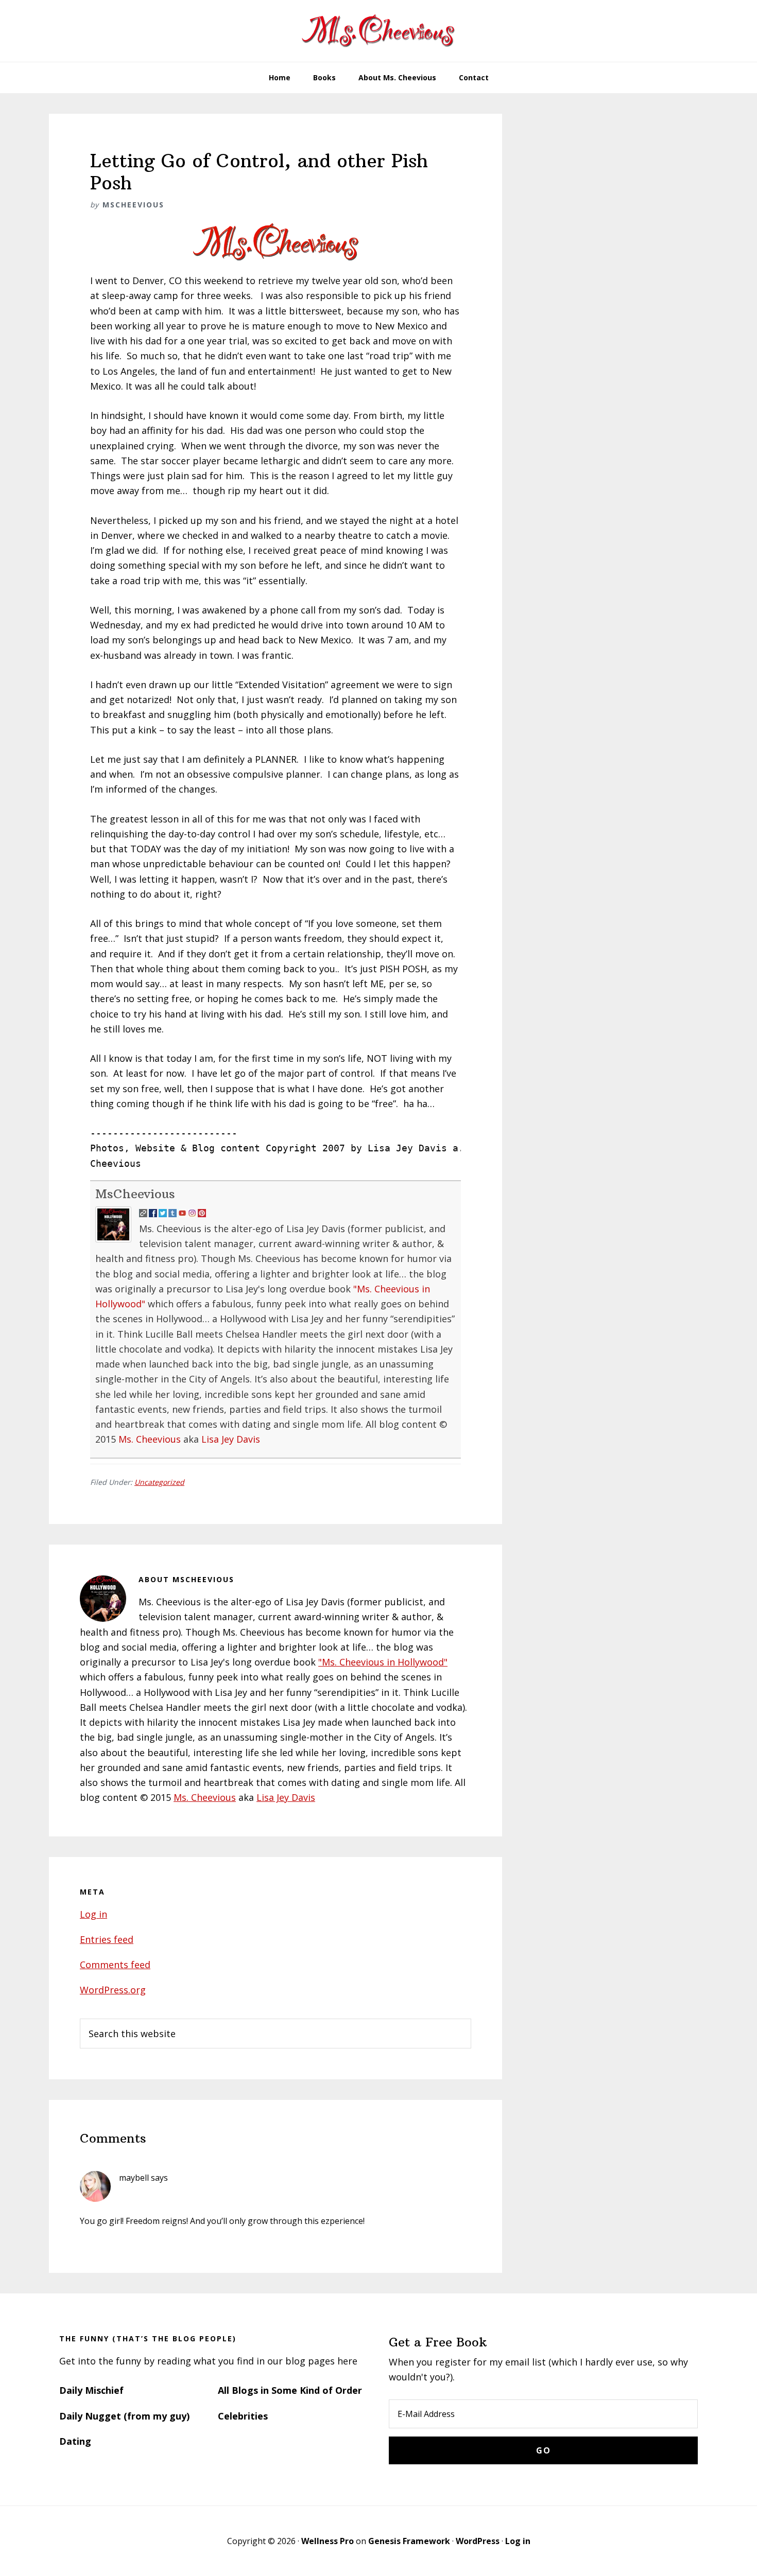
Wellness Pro (328, 2541)
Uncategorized (159, 1482)
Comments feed (115, 1965)
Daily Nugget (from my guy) (124, 2416)
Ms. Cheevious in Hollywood (378, 31)
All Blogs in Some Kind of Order (290, 2390)
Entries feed (107, 1939)
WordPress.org (113, 1990)
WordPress (478, 2541)
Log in (93, 1914)
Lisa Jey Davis (231, 1439)
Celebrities (243, 2416)
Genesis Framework (409, 2541)
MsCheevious (135, 1194)
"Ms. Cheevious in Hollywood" (383, 1662)
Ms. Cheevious (150, 1439)
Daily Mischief (91, 2390)
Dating (75, 2441)
